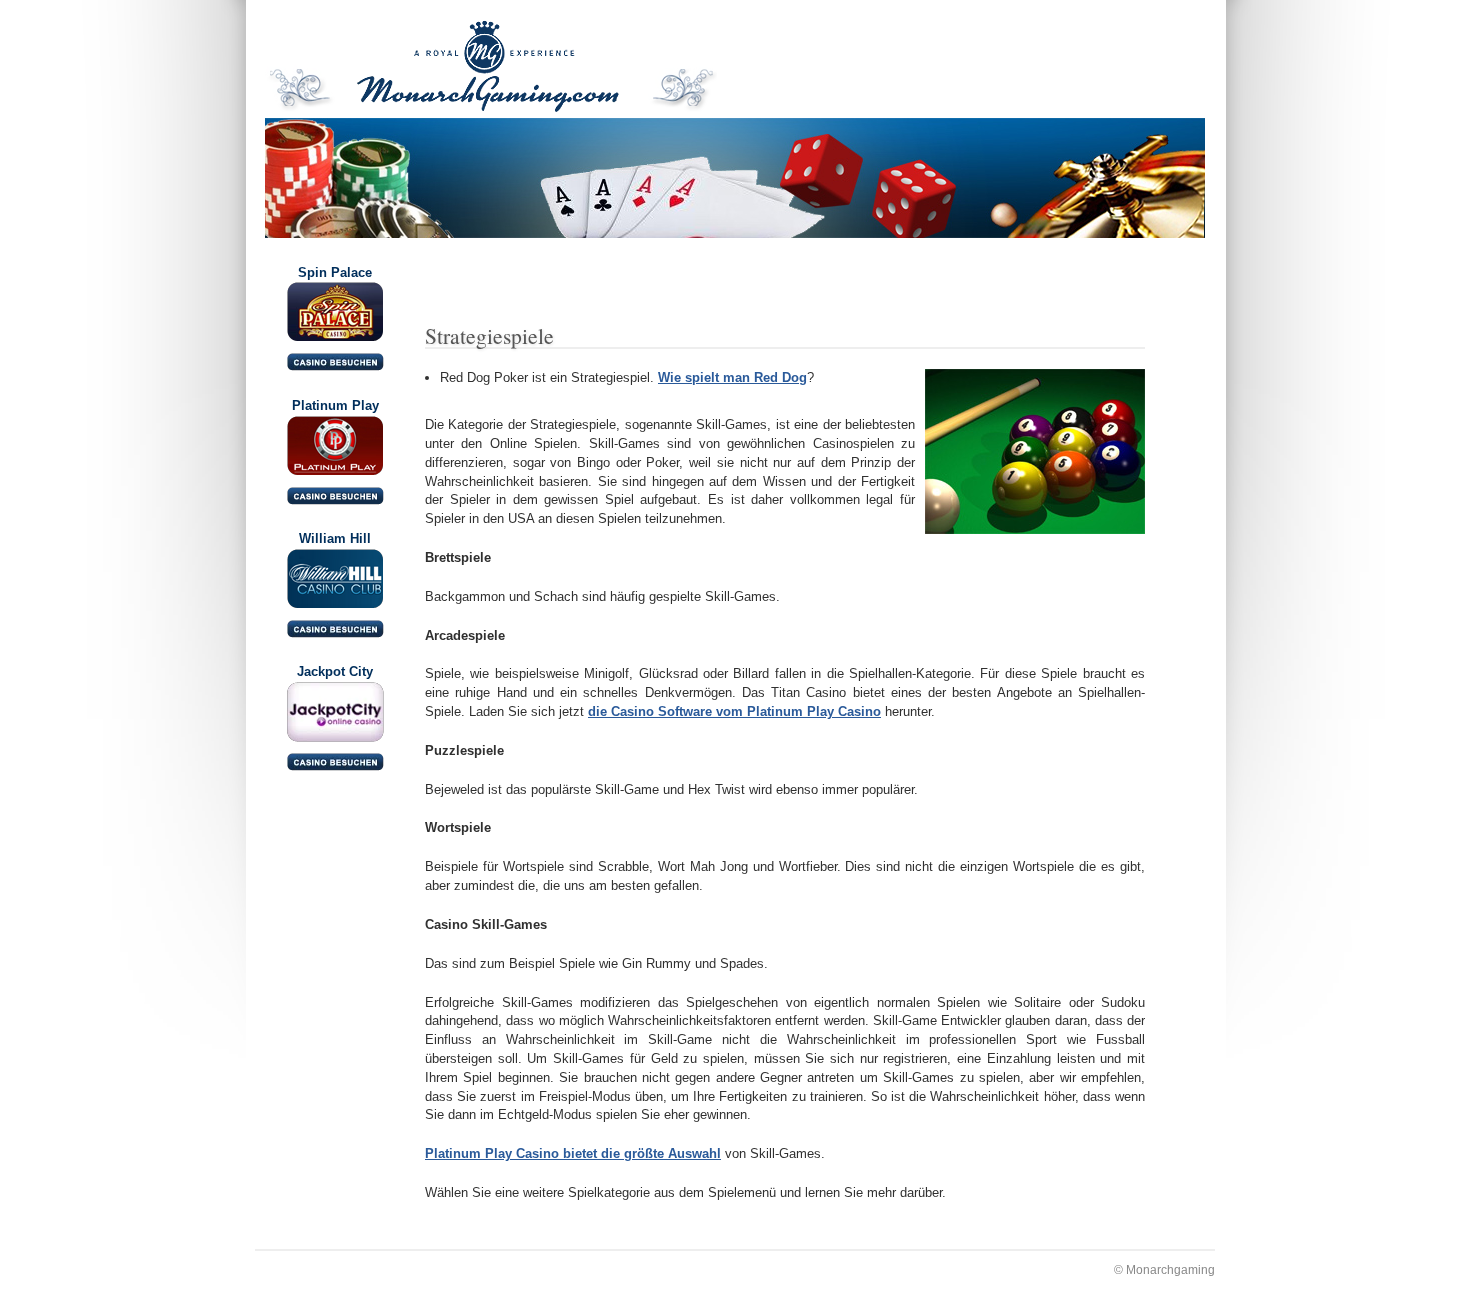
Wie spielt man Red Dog (732, 377)
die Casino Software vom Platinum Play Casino (734, 711)
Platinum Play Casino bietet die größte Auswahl (573, 1153)
